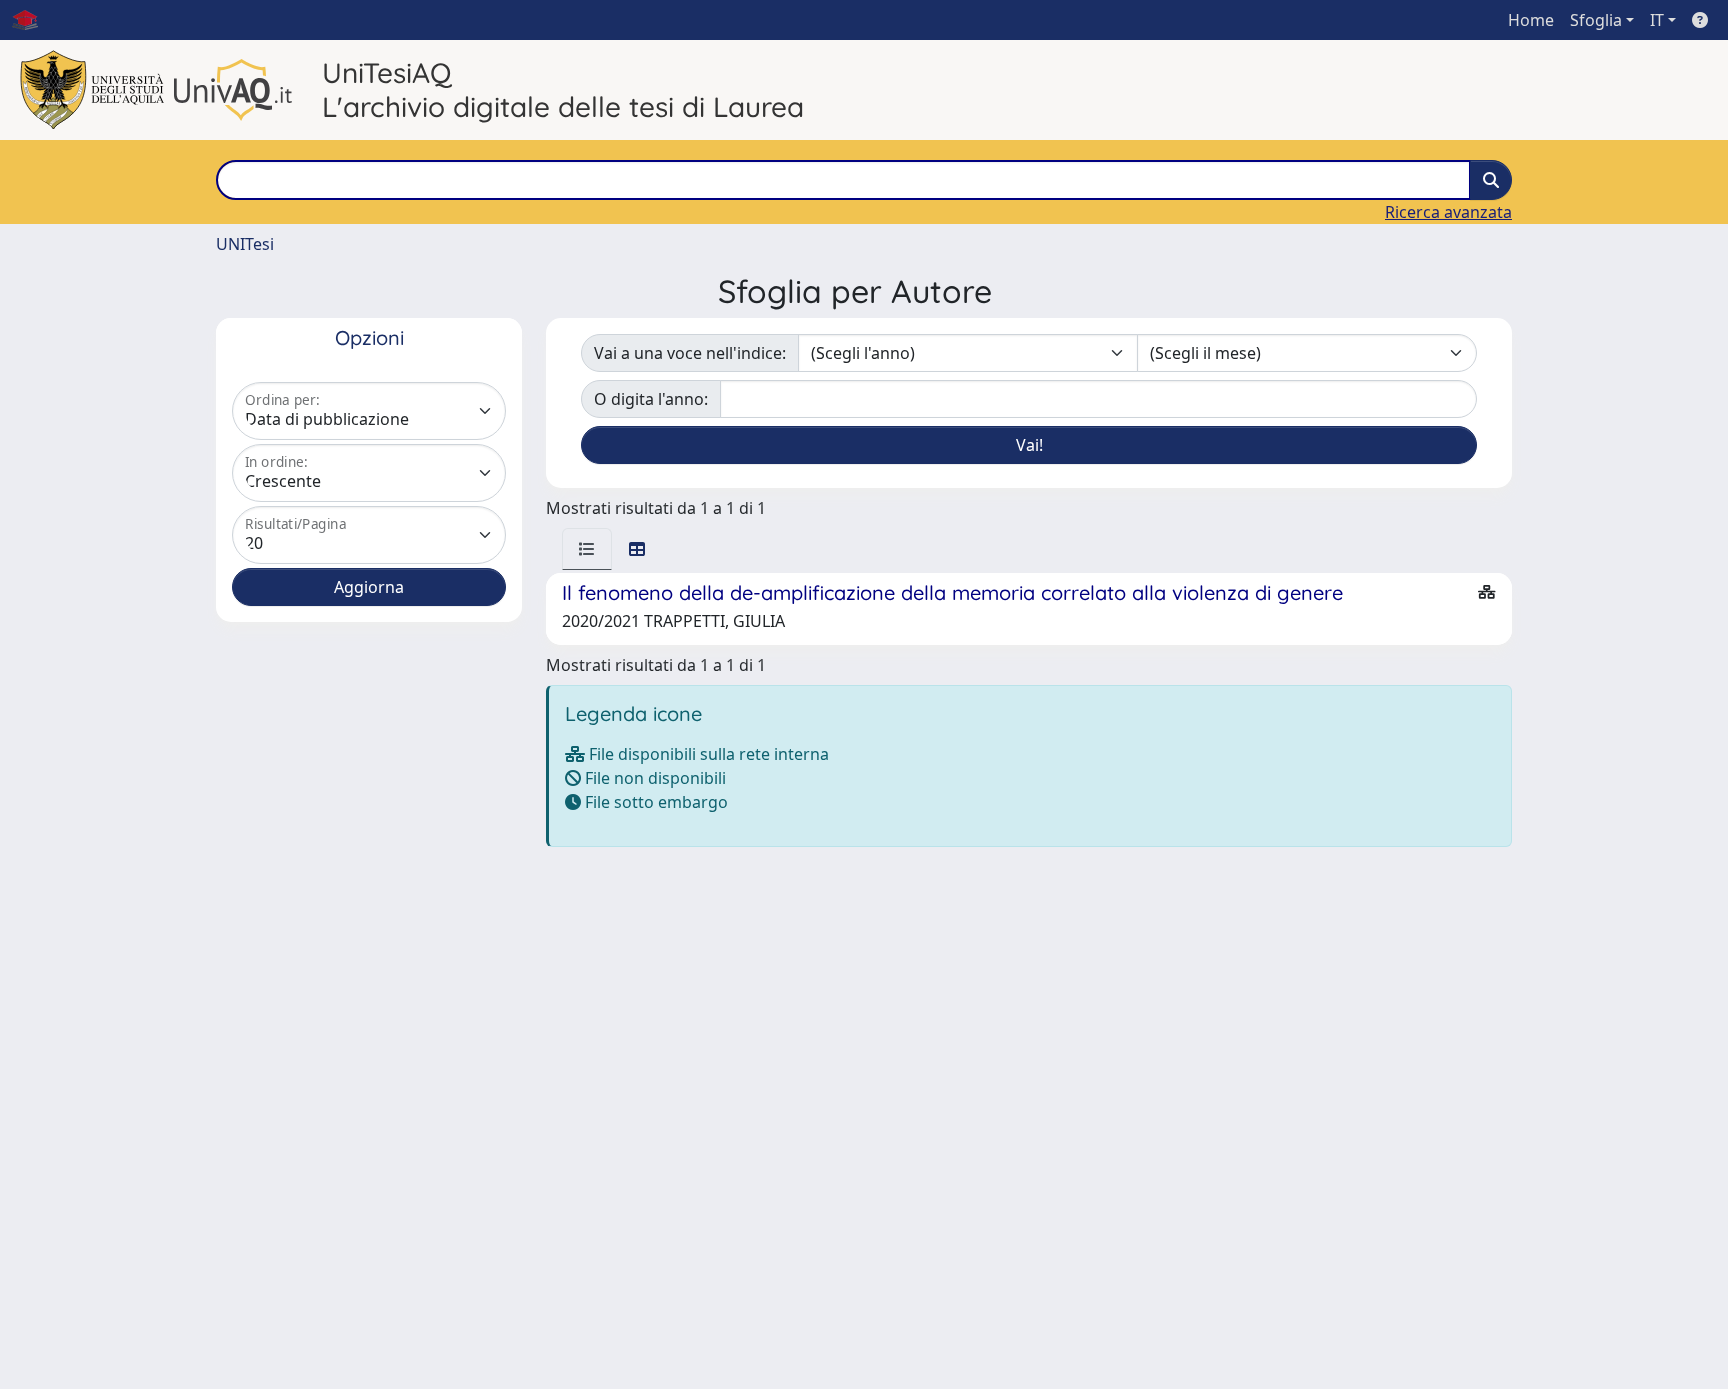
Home (1531, 20)
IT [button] (1657, 20)
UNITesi (245, 244)
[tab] (587, 549)
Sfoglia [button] (1596, 20)
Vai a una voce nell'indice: (690, 353)
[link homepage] (33, 20)
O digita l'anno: (651, 399)
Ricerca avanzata (1448, 212)
